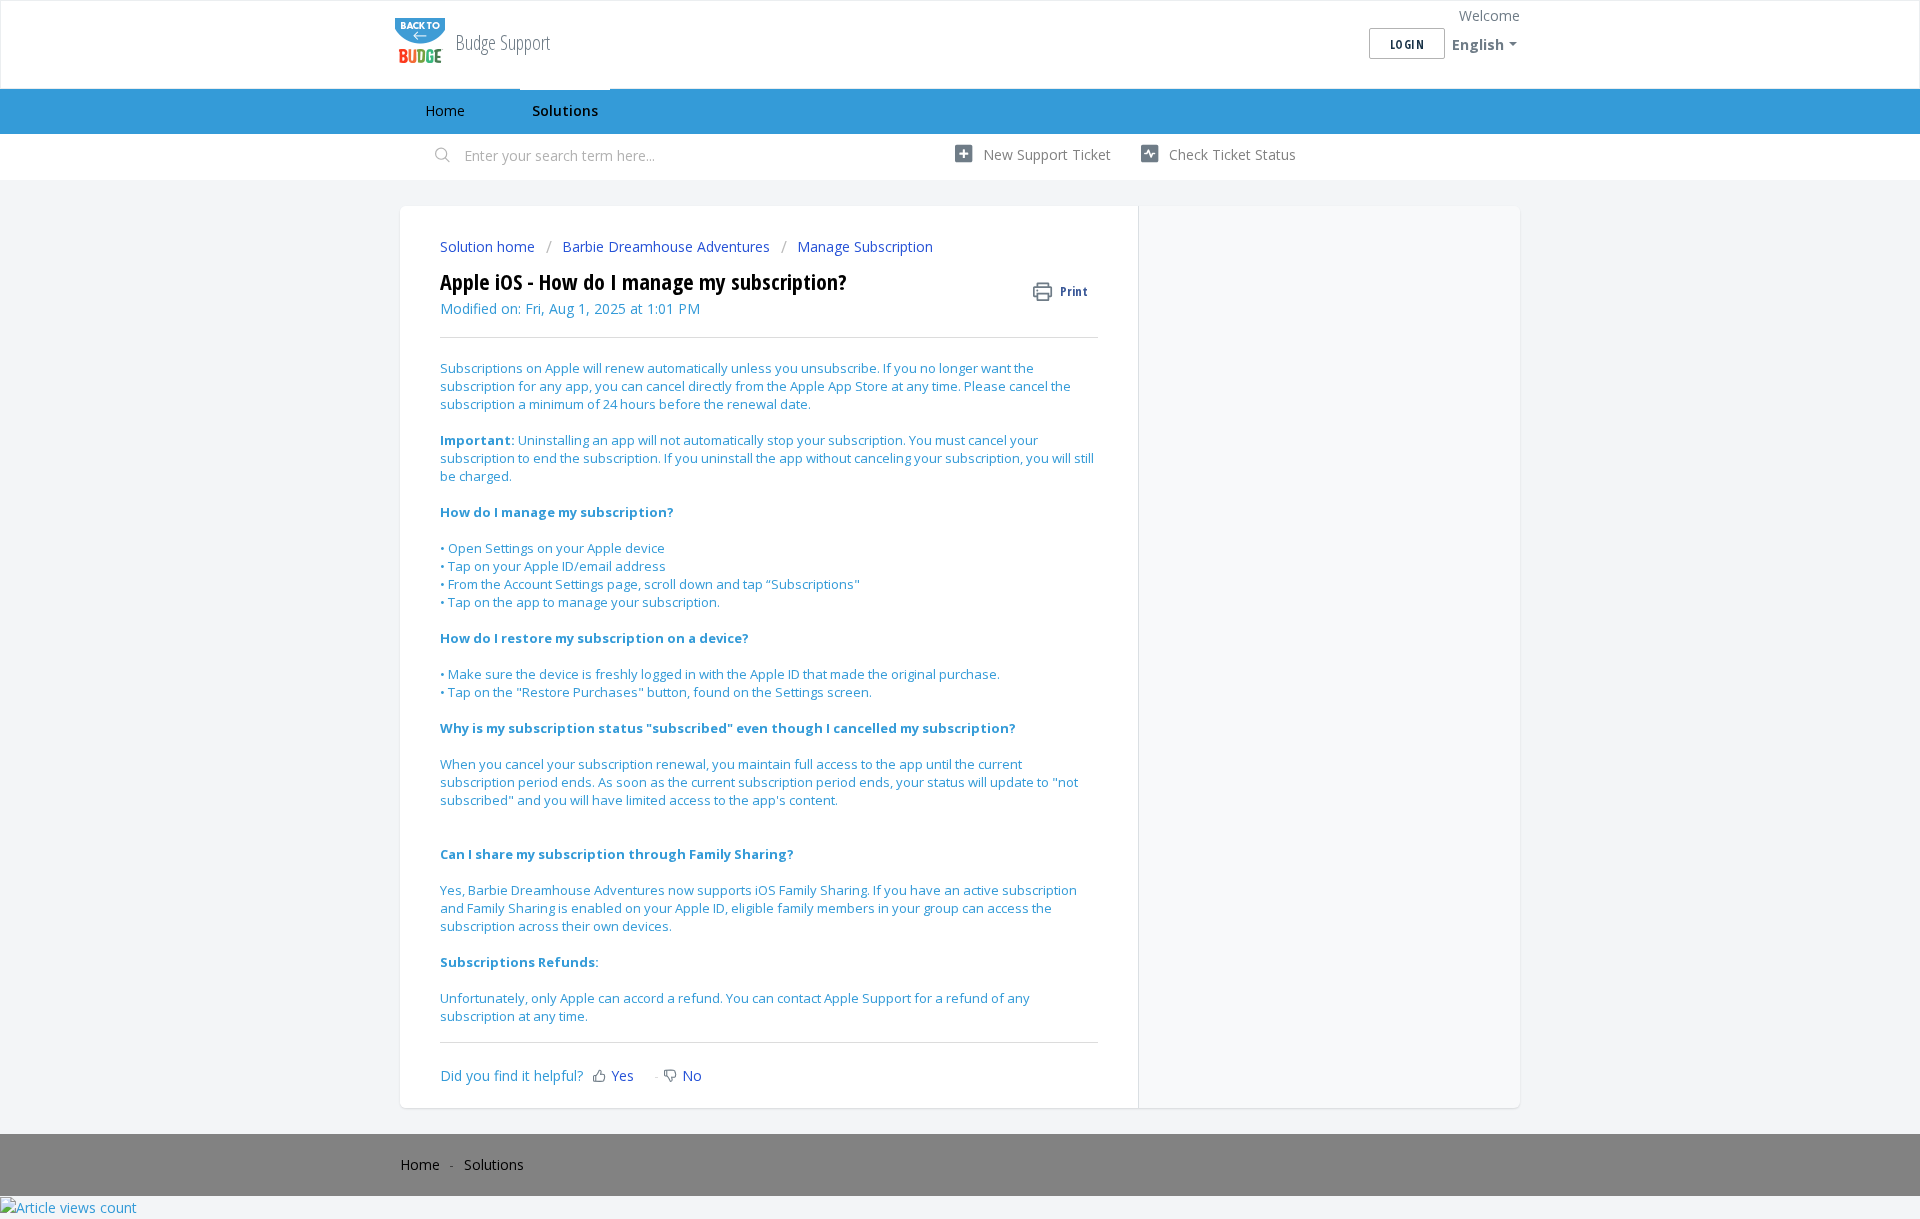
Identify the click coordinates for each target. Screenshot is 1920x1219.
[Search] (443, 157)
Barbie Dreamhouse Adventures (666, 246)
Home (445, 110)
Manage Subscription (865, 246)
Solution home (489, 246)
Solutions (565, 110)
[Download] (923, 349)
